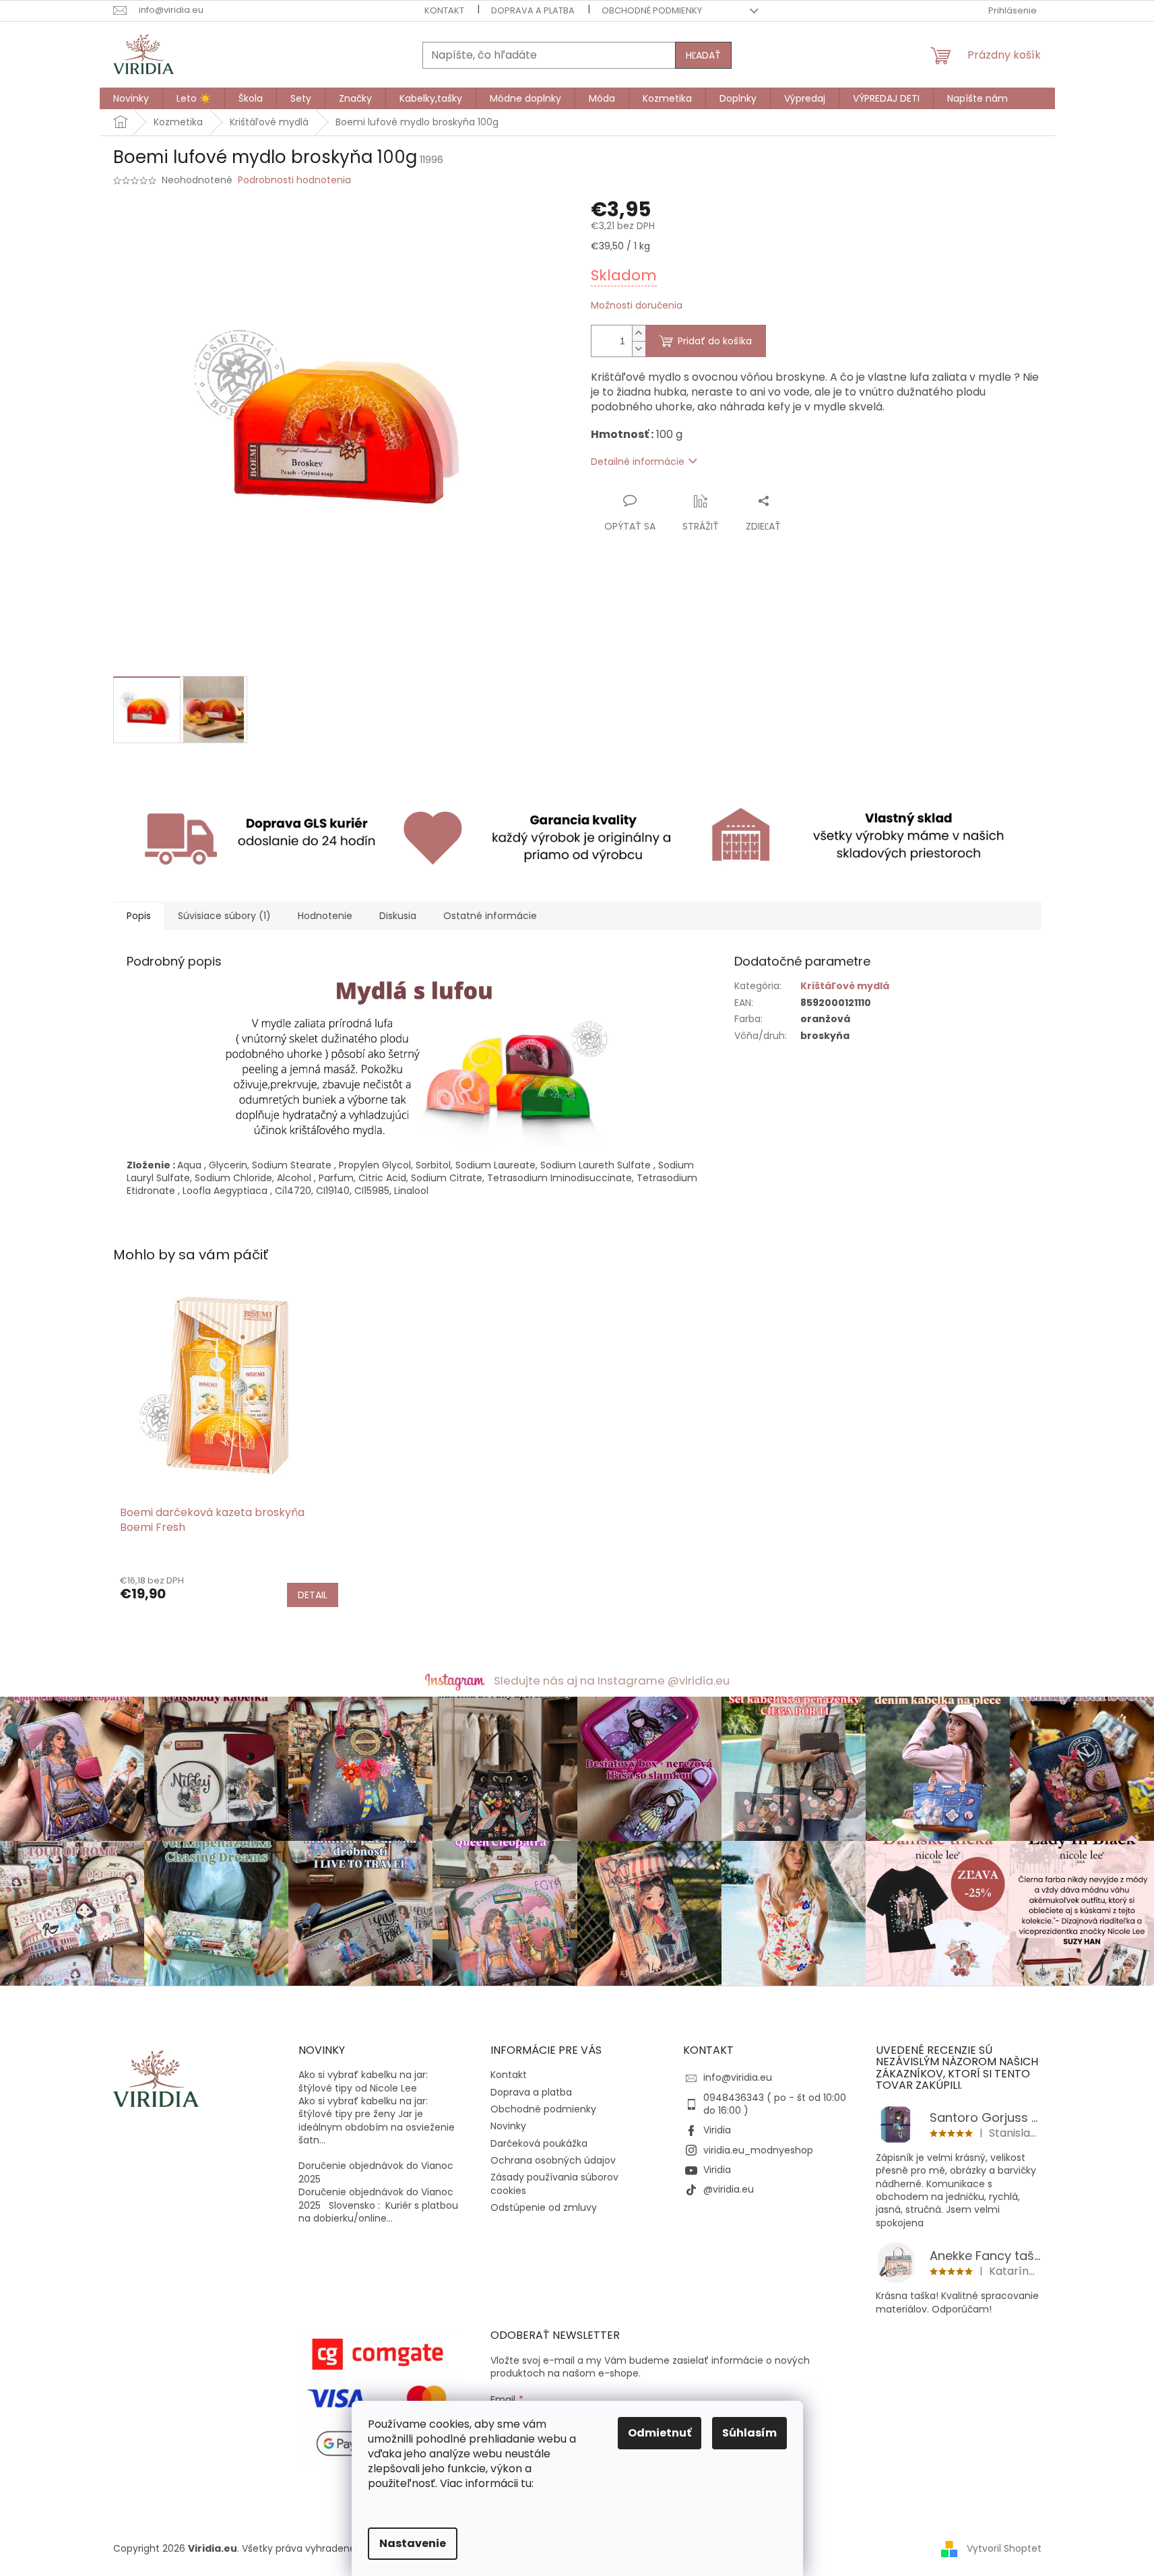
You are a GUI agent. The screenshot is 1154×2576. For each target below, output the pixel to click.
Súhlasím (749, 2433)
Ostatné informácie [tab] (490, 916)
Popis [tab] (139, 916)
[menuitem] (131, 98)
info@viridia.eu (738, 2077)
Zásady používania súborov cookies (554, 2184)
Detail (313, 1595)
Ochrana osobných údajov (553, 2160)
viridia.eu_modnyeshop (758, 2150)
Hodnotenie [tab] (325, 916)
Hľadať (703, 55)
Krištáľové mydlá (845, 986)
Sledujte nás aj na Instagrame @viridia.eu (612, 1680)
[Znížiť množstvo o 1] (639, 349)
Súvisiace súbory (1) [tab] (224, 916)
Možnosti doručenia (637, 306)
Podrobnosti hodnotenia (294, 180)
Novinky (508, 2126)
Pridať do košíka (715, 341)
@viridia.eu (729, 2189)
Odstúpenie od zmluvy (544, 2207)
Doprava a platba (533, 10)
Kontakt (444, 10)
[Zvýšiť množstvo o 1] (639, 333)
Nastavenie (413, 2543)
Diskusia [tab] (398, 916)
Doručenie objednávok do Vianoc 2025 (376, 2172)
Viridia (717, 2130)
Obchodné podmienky (652, 10)
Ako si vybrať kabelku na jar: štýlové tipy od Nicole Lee (363, 2081)
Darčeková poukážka (539, 2143)
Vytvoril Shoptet (1004, 2548)
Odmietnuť (660, 2433)
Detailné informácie (638, 462)
